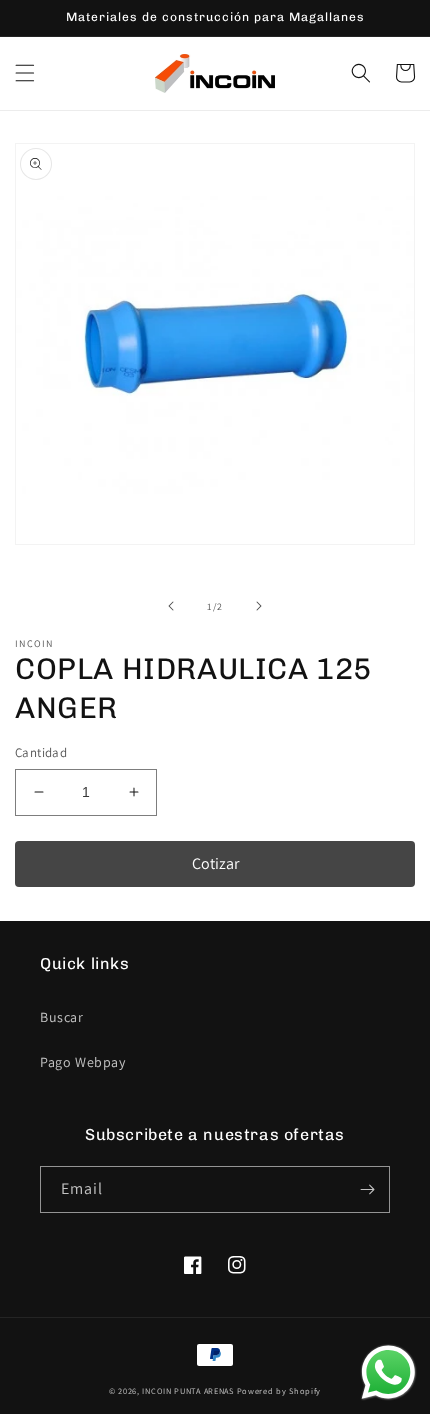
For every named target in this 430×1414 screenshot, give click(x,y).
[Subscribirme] (367, 1189)
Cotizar (215, 863)
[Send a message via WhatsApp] (388, 1372)
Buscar (62, 1017)
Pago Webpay (83, 1062)
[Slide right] (259, 606)
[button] (25, 73)
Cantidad (41, 752)
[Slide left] (171, 606)
